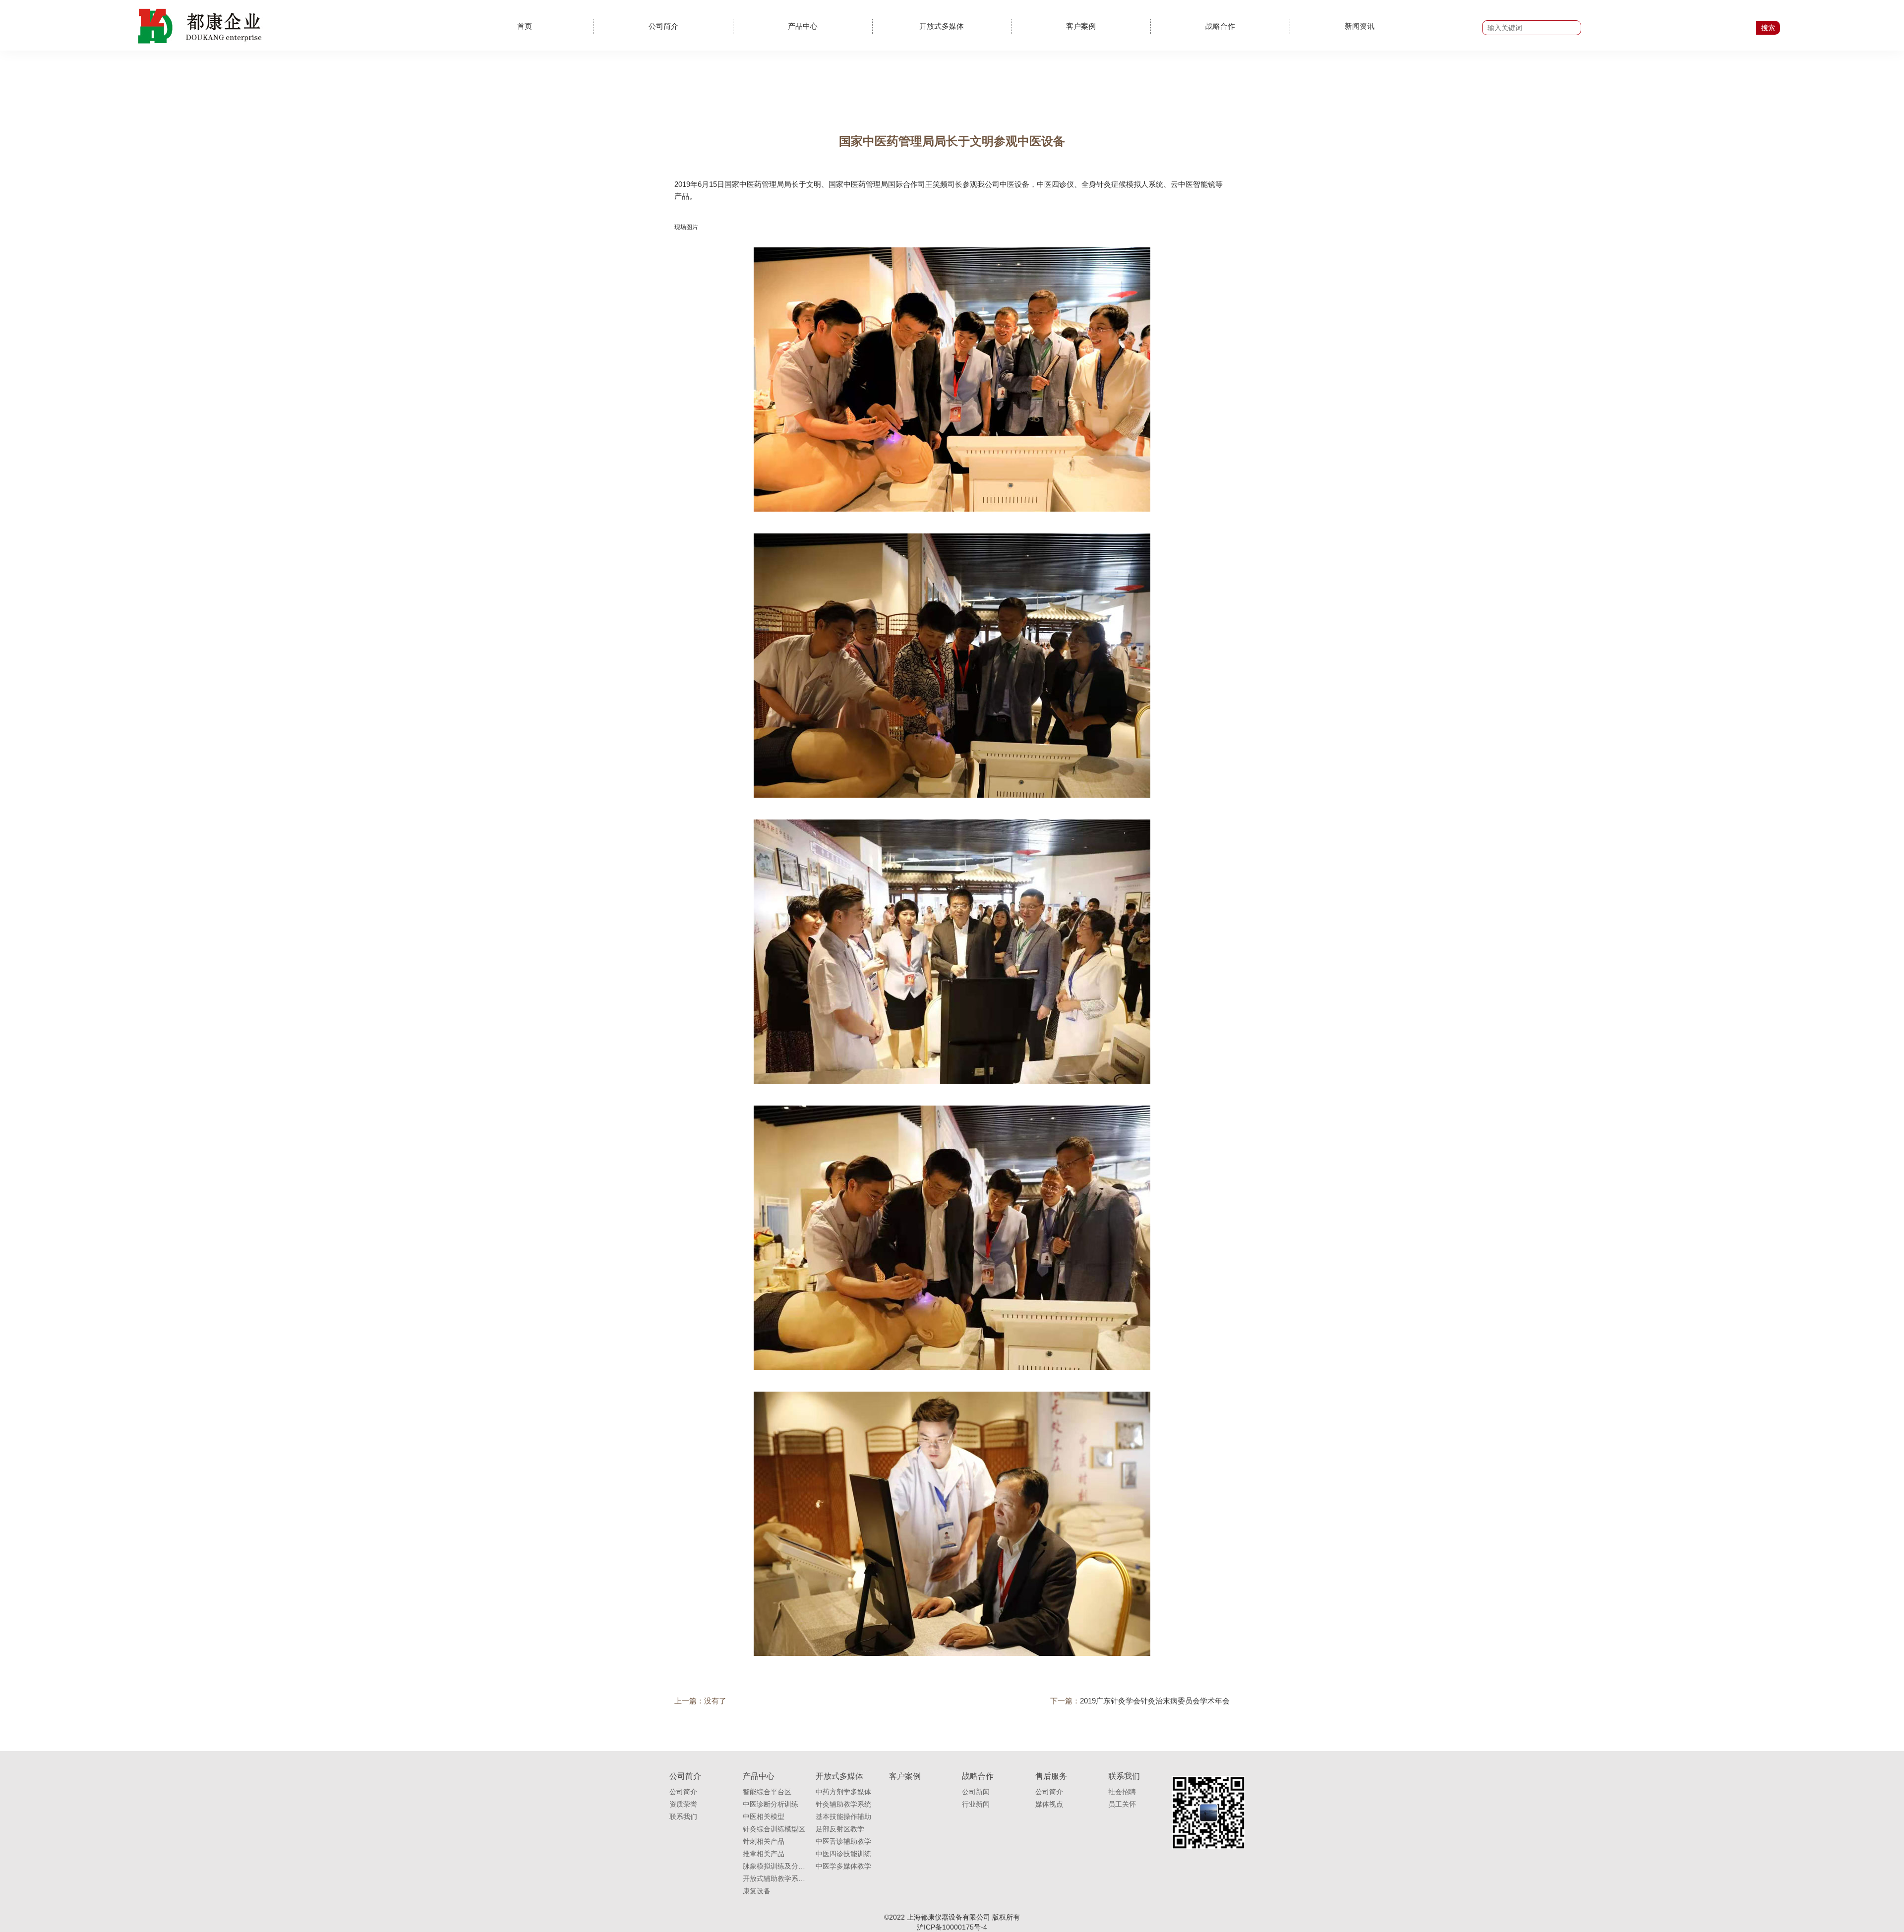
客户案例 (1081, 26)
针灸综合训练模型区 (774, 1829)
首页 (525, 26)
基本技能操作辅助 (843, 1816)
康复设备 (757, 1891)
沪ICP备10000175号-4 (952, 1927)
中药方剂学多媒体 (843, 1792)
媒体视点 (1049, 1804)
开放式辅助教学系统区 (774, 1878)
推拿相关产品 (764, 1854)
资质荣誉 (683, 1804)
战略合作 (1220, 26)
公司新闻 (976, 1792)
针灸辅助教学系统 (843, 1804)
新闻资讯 (1360, 26)
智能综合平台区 (767, 1792)
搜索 (1768, 28)
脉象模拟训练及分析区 (774, 1866)
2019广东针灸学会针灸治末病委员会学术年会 (1155, 1701)
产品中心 (803, 26)
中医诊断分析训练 (771, 1804)
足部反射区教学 (840, 1829)
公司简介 (663, 26)
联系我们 (683, 1816)
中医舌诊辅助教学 (843, 1841)
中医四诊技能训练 (843, 1854)
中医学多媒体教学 (843, 1866)
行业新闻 (976, 1804)
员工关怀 (1122, 1804)
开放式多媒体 (942, 26)
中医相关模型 (764, 1816)
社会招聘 (1122, 1792)
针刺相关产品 (764, 1841)
